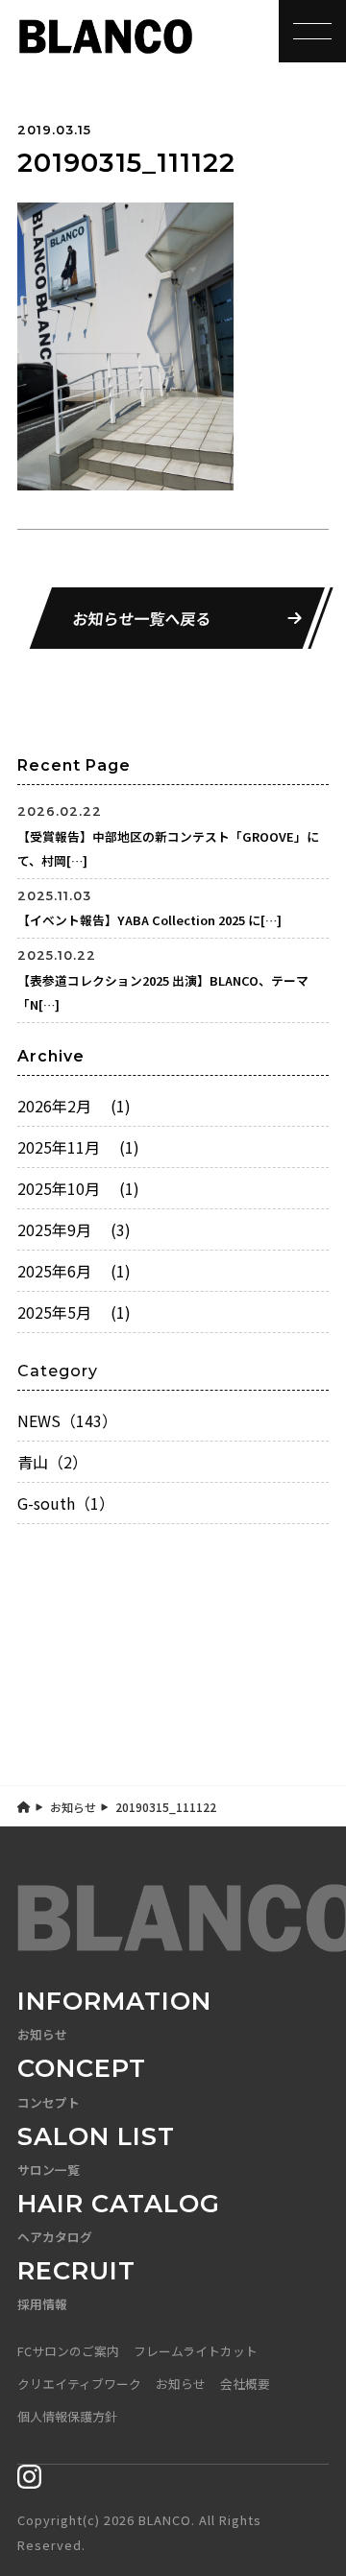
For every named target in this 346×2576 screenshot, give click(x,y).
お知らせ (73, 1807)
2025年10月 (78, 1188)
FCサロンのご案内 (68, 2351)
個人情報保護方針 (67, 2416)
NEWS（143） (67, 1420)
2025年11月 (78, 1147)
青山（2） (52, 1462)
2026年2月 (74, 1106)
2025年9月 (74, 1229)
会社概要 (245, 2384)
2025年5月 (74, 1312)
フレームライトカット (196, 2351)
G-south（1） (66, 1503)
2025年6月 (74, 1271)
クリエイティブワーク (79, 2384)
